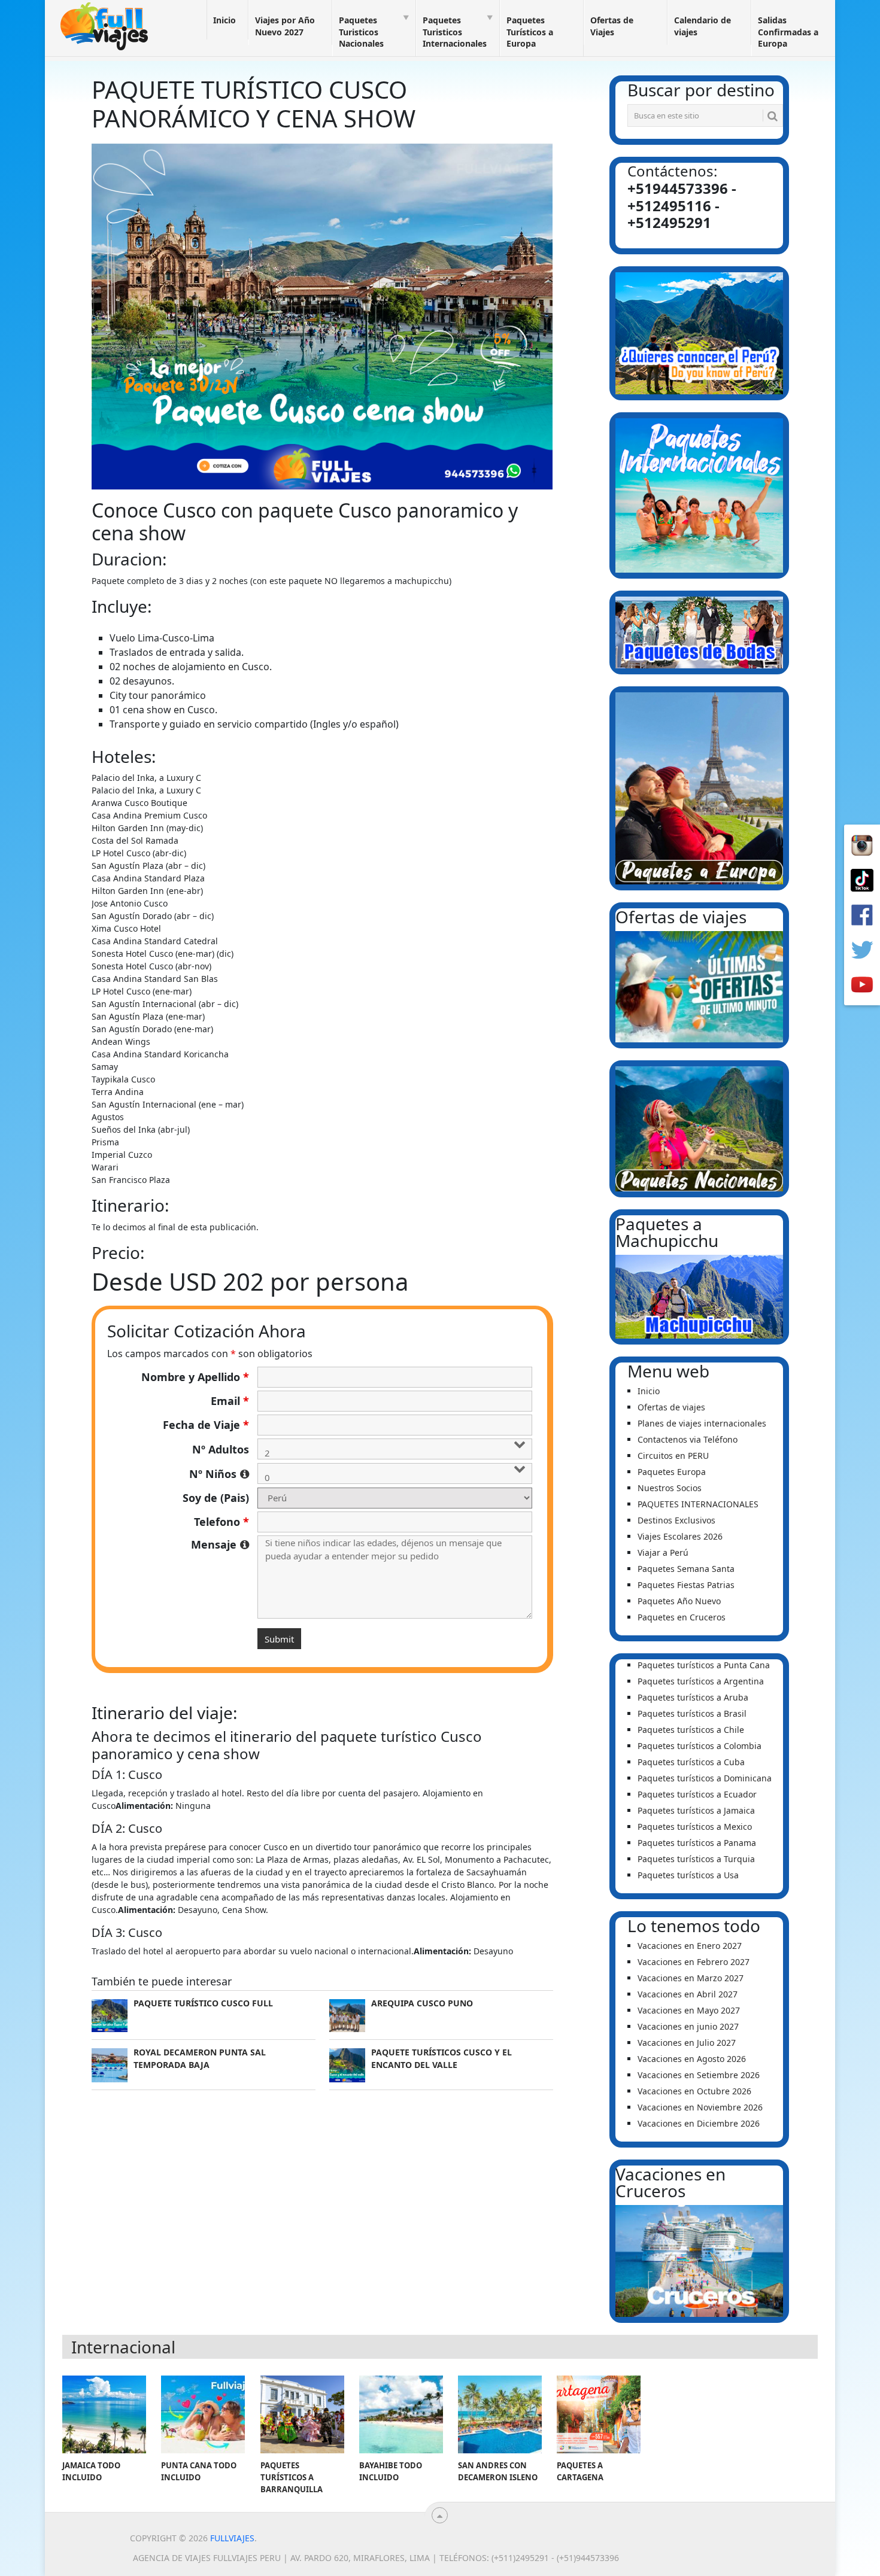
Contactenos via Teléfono (688, 1439)
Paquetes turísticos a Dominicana (705, 1778)
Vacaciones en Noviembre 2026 (700, 2107)
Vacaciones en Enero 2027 (690, 1946)
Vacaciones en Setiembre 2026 (699, 2075)
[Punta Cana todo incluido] (203, 2414)
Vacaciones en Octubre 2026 (694, 2091)
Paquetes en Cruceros (682, 1617)
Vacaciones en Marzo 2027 (691, 1978)
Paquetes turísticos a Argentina (701, 1681)
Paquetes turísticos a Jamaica (696, 1810)
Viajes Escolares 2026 (680, 1536)
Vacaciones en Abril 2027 (688, 1994)
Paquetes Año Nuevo (679, 1601)
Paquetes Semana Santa (686, 1569)
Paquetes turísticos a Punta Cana (704, 1665)
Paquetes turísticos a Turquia (696, 1859)
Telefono (221, 1522)
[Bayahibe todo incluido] (401, 2414)
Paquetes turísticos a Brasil (692, 1713)
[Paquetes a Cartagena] (599, 2414)
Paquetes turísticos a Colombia (700, 1746)
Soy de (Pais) (216, 1498)
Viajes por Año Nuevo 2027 (285, 26)
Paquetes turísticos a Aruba (693, 1697)
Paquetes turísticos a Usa (688, 1875)
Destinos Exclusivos (676, 1520)
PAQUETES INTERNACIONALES (698, 1504)
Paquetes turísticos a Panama (697, 1843)
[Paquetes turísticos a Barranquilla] (302, 2414)
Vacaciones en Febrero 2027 (694, 1962)
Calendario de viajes (703, 26)
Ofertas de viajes (671, 1407)
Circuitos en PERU (673, 1456)
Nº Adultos (221, 1449)
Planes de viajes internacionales (702, 1423)
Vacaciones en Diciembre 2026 (699, 2123)
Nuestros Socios (670, 1488)
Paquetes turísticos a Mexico (695, 1827)
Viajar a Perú (663, 1552)
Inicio (224, 20)
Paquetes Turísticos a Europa (530, 32)
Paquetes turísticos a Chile (691, 1730)
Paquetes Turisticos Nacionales (361, 32)
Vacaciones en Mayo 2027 (689, 2010)
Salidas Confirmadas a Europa (788, 32)
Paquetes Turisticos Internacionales (455, 32)
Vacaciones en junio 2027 (688, 2026)
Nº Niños (219, 1474)
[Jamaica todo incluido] (104, 2414)
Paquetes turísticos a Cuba (691, 1762)
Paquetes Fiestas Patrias (686, 1585)
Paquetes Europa (672, 1472)
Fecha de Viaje (206, 1425)
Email (230, 1401)
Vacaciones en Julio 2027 (687, 2043)
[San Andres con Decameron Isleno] (500, 2414)
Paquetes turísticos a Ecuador (697, 1794)
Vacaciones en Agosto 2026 (692, 2059)
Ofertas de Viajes (612, 26)
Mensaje (220, 1544)
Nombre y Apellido (195, 1377)
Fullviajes (232, 2538)
